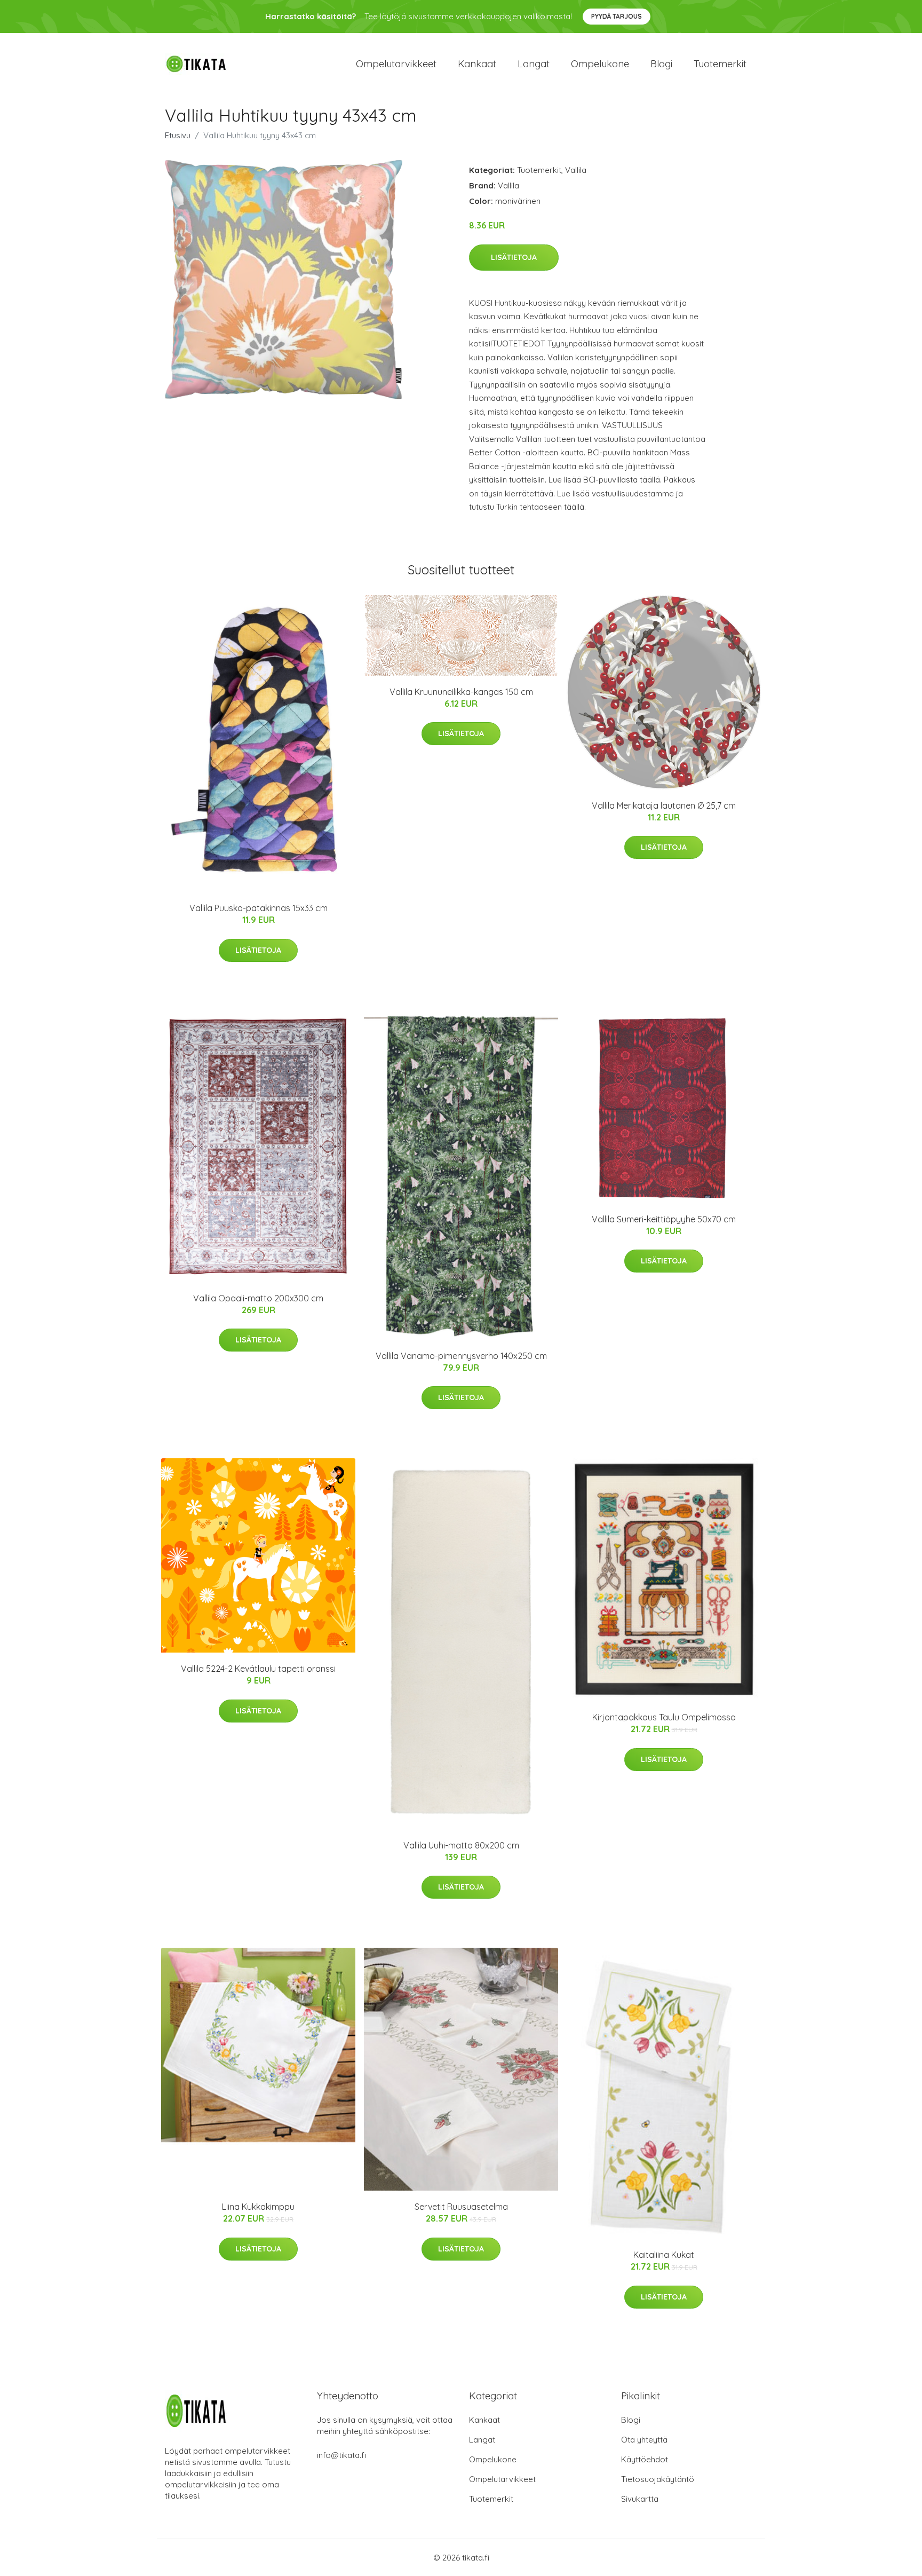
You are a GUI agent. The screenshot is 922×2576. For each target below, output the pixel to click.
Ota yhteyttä (644, 2440)
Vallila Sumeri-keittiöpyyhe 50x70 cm (664, 1219)
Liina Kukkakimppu (258, 2207)
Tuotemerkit (720, 64)
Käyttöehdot (645, 2459)
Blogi (661, 64)
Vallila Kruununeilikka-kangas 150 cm (461, 692)
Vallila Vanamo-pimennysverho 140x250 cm (461, 1356)
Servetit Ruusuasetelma (461, 2207)
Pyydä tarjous (617, 16)
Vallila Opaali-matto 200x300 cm (258, 1298)
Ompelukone (600, 64)
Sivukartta (640, 2499)
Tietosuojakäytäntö (658, 2479)
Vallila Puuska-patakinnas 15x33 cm (259, 908)
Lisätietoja (514, 257)
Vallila (576, 170)
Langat (534, 64)
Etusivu (178, 135)
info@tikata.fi (341, 2455)
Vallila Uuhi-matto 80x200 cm (461, 1845)
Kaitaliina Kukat (664, 2255)
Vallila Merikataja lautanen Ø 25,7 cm (664, 805)
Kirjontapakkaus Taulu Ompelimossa (664, 1717)
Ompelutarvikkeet (396, 64)
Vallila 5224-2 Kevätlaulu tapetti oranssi (258, 1669)
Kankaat (477, 64)
